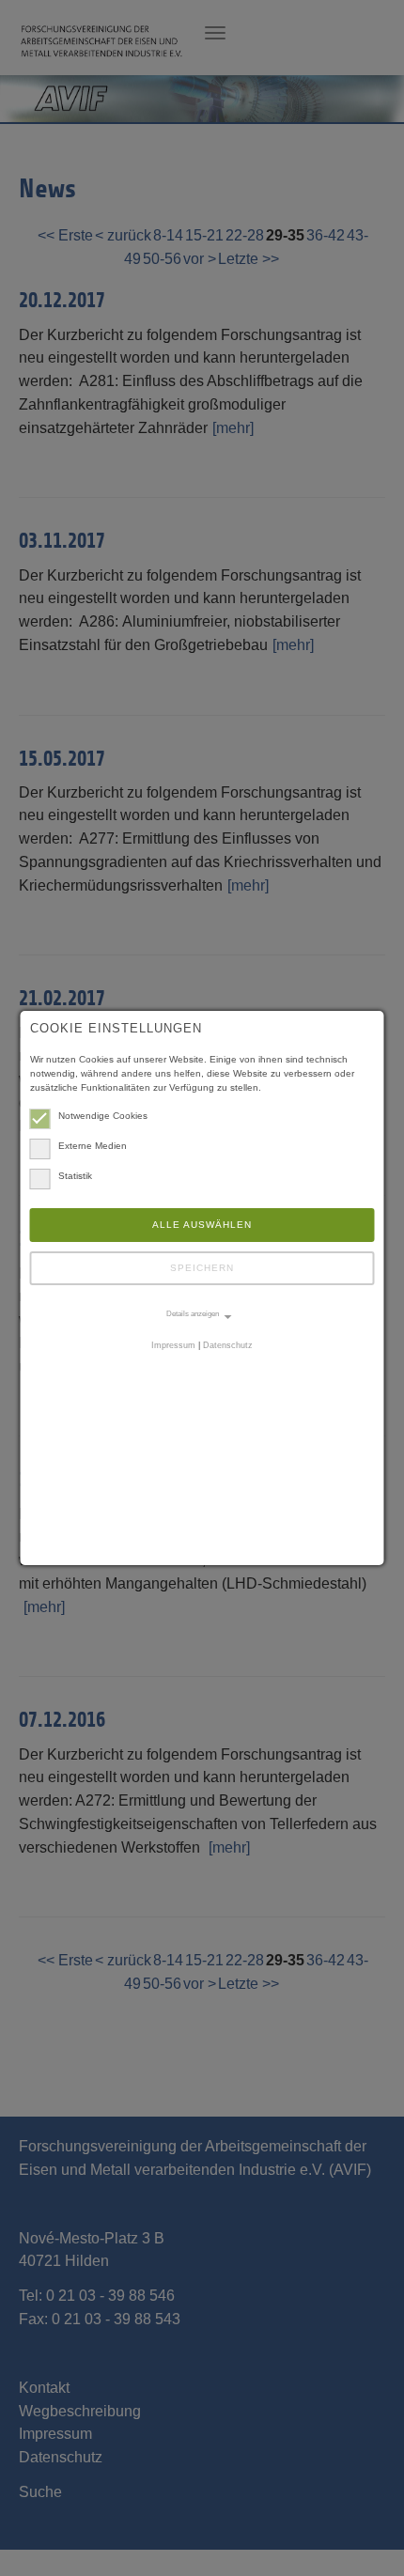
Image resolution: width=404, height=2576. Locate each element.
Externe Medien (93, 1146)
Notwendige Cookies (103, 1116)
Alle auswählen (202, 1225)
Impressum (173, 1345)
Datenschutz (228, 1345)
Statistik (75, 1176)
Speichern (202, 1268)
